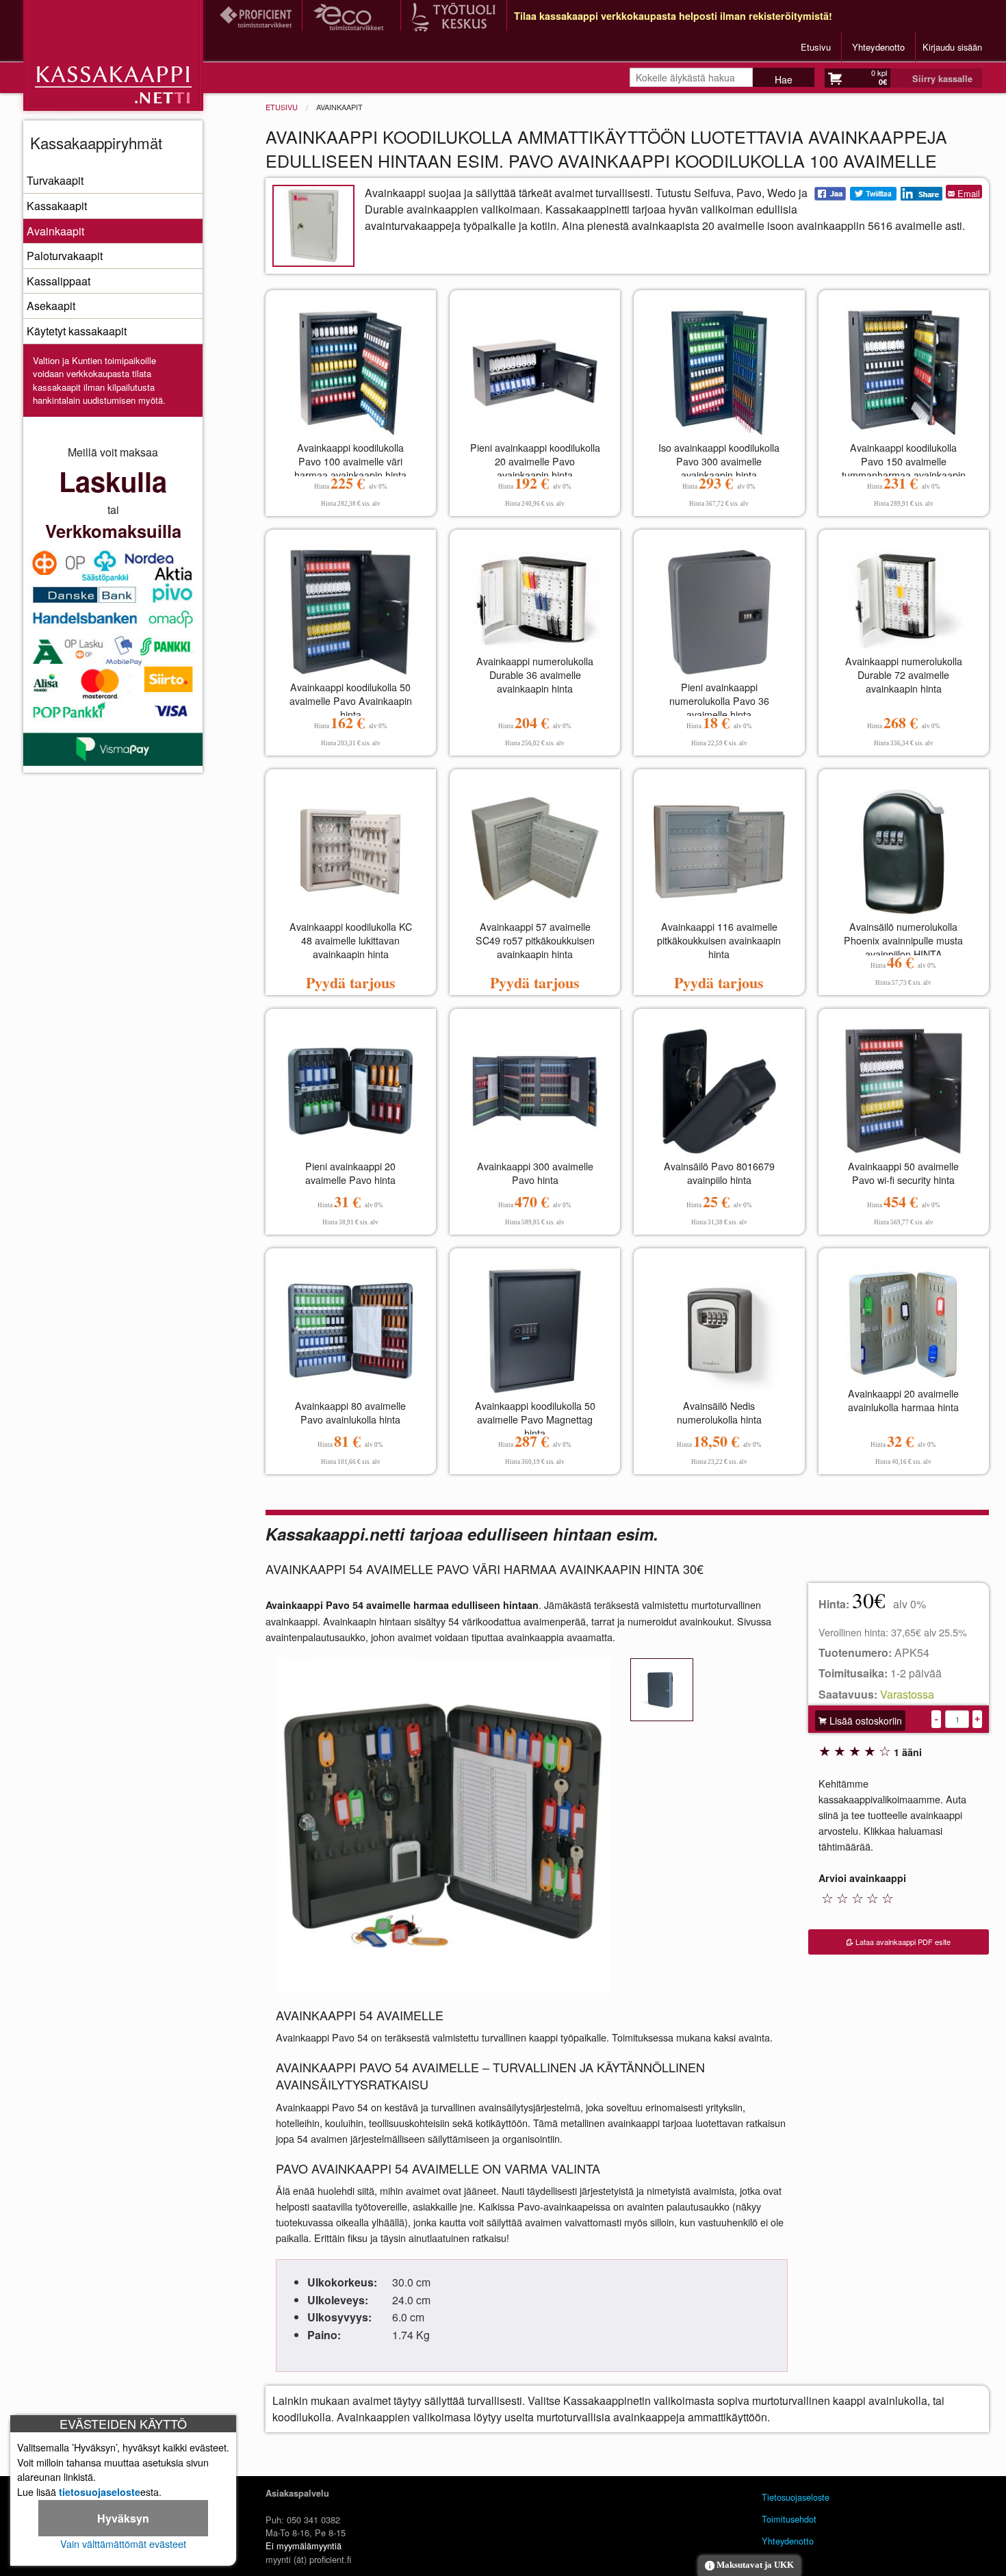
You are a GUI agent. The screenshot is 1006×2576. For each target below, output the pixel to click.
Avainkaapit (55, 231)
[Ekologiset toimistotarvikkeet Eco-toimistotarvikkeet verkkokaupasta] (351, 16)
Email (967, 193)
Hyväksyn (123, 2518)
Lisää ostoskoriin (864, 1721)
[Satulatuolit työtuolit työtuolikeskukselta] (454, 16)
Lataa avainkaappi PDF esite (902, 1942)
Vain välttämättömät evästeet (123, 2543)
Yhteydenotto (878, 47)
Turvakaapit (55, 180)
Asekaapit (51, 306)
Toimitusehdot (789, 2519)
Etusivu (816, 47)
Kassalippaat (59, 281)
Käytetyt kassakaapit (77, 331)
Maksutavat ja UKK (754, 2565)
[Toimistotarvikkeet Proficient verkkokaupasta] (256, 15)
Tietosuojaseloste (796, 2497)
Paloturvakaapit (65, 256)
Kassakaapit (57, 206)
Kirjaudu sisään (952, 47)
